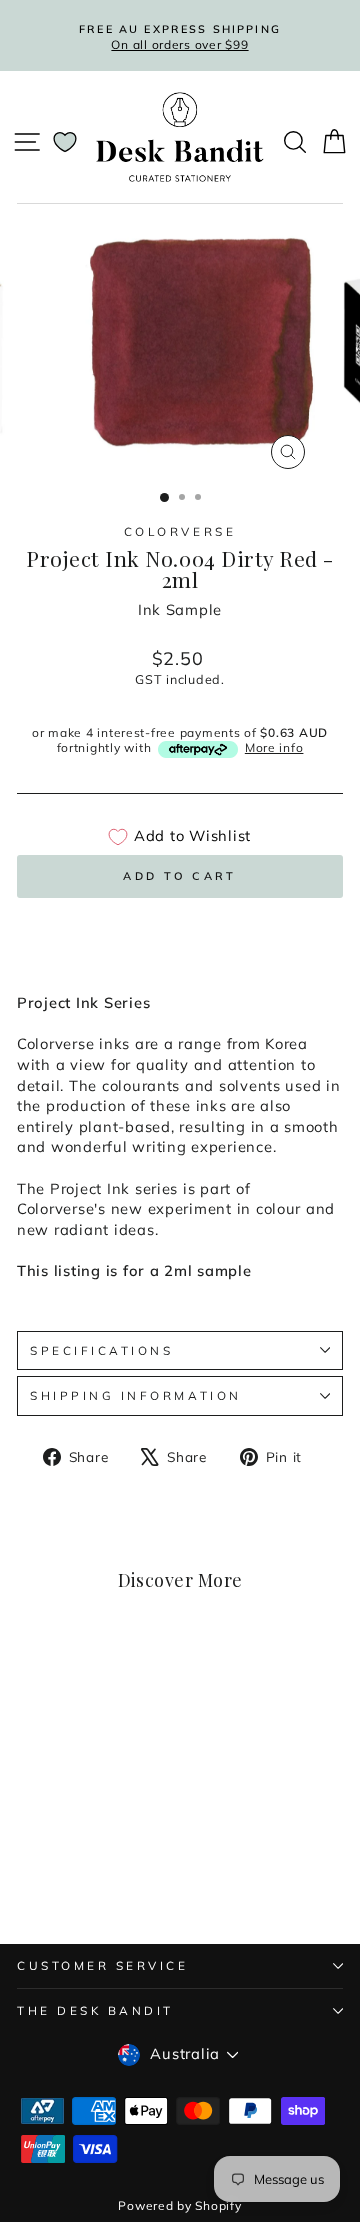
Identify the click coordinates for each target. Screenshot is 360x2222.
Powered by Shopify (179, 2205)
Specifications (101, 1350)
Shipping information (136, 1395)
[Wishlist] (65, 142)
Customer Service (103, 1965)
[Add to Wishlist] (116, 1683)
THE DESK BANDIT (95, 2010)
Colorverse (180, 531)
